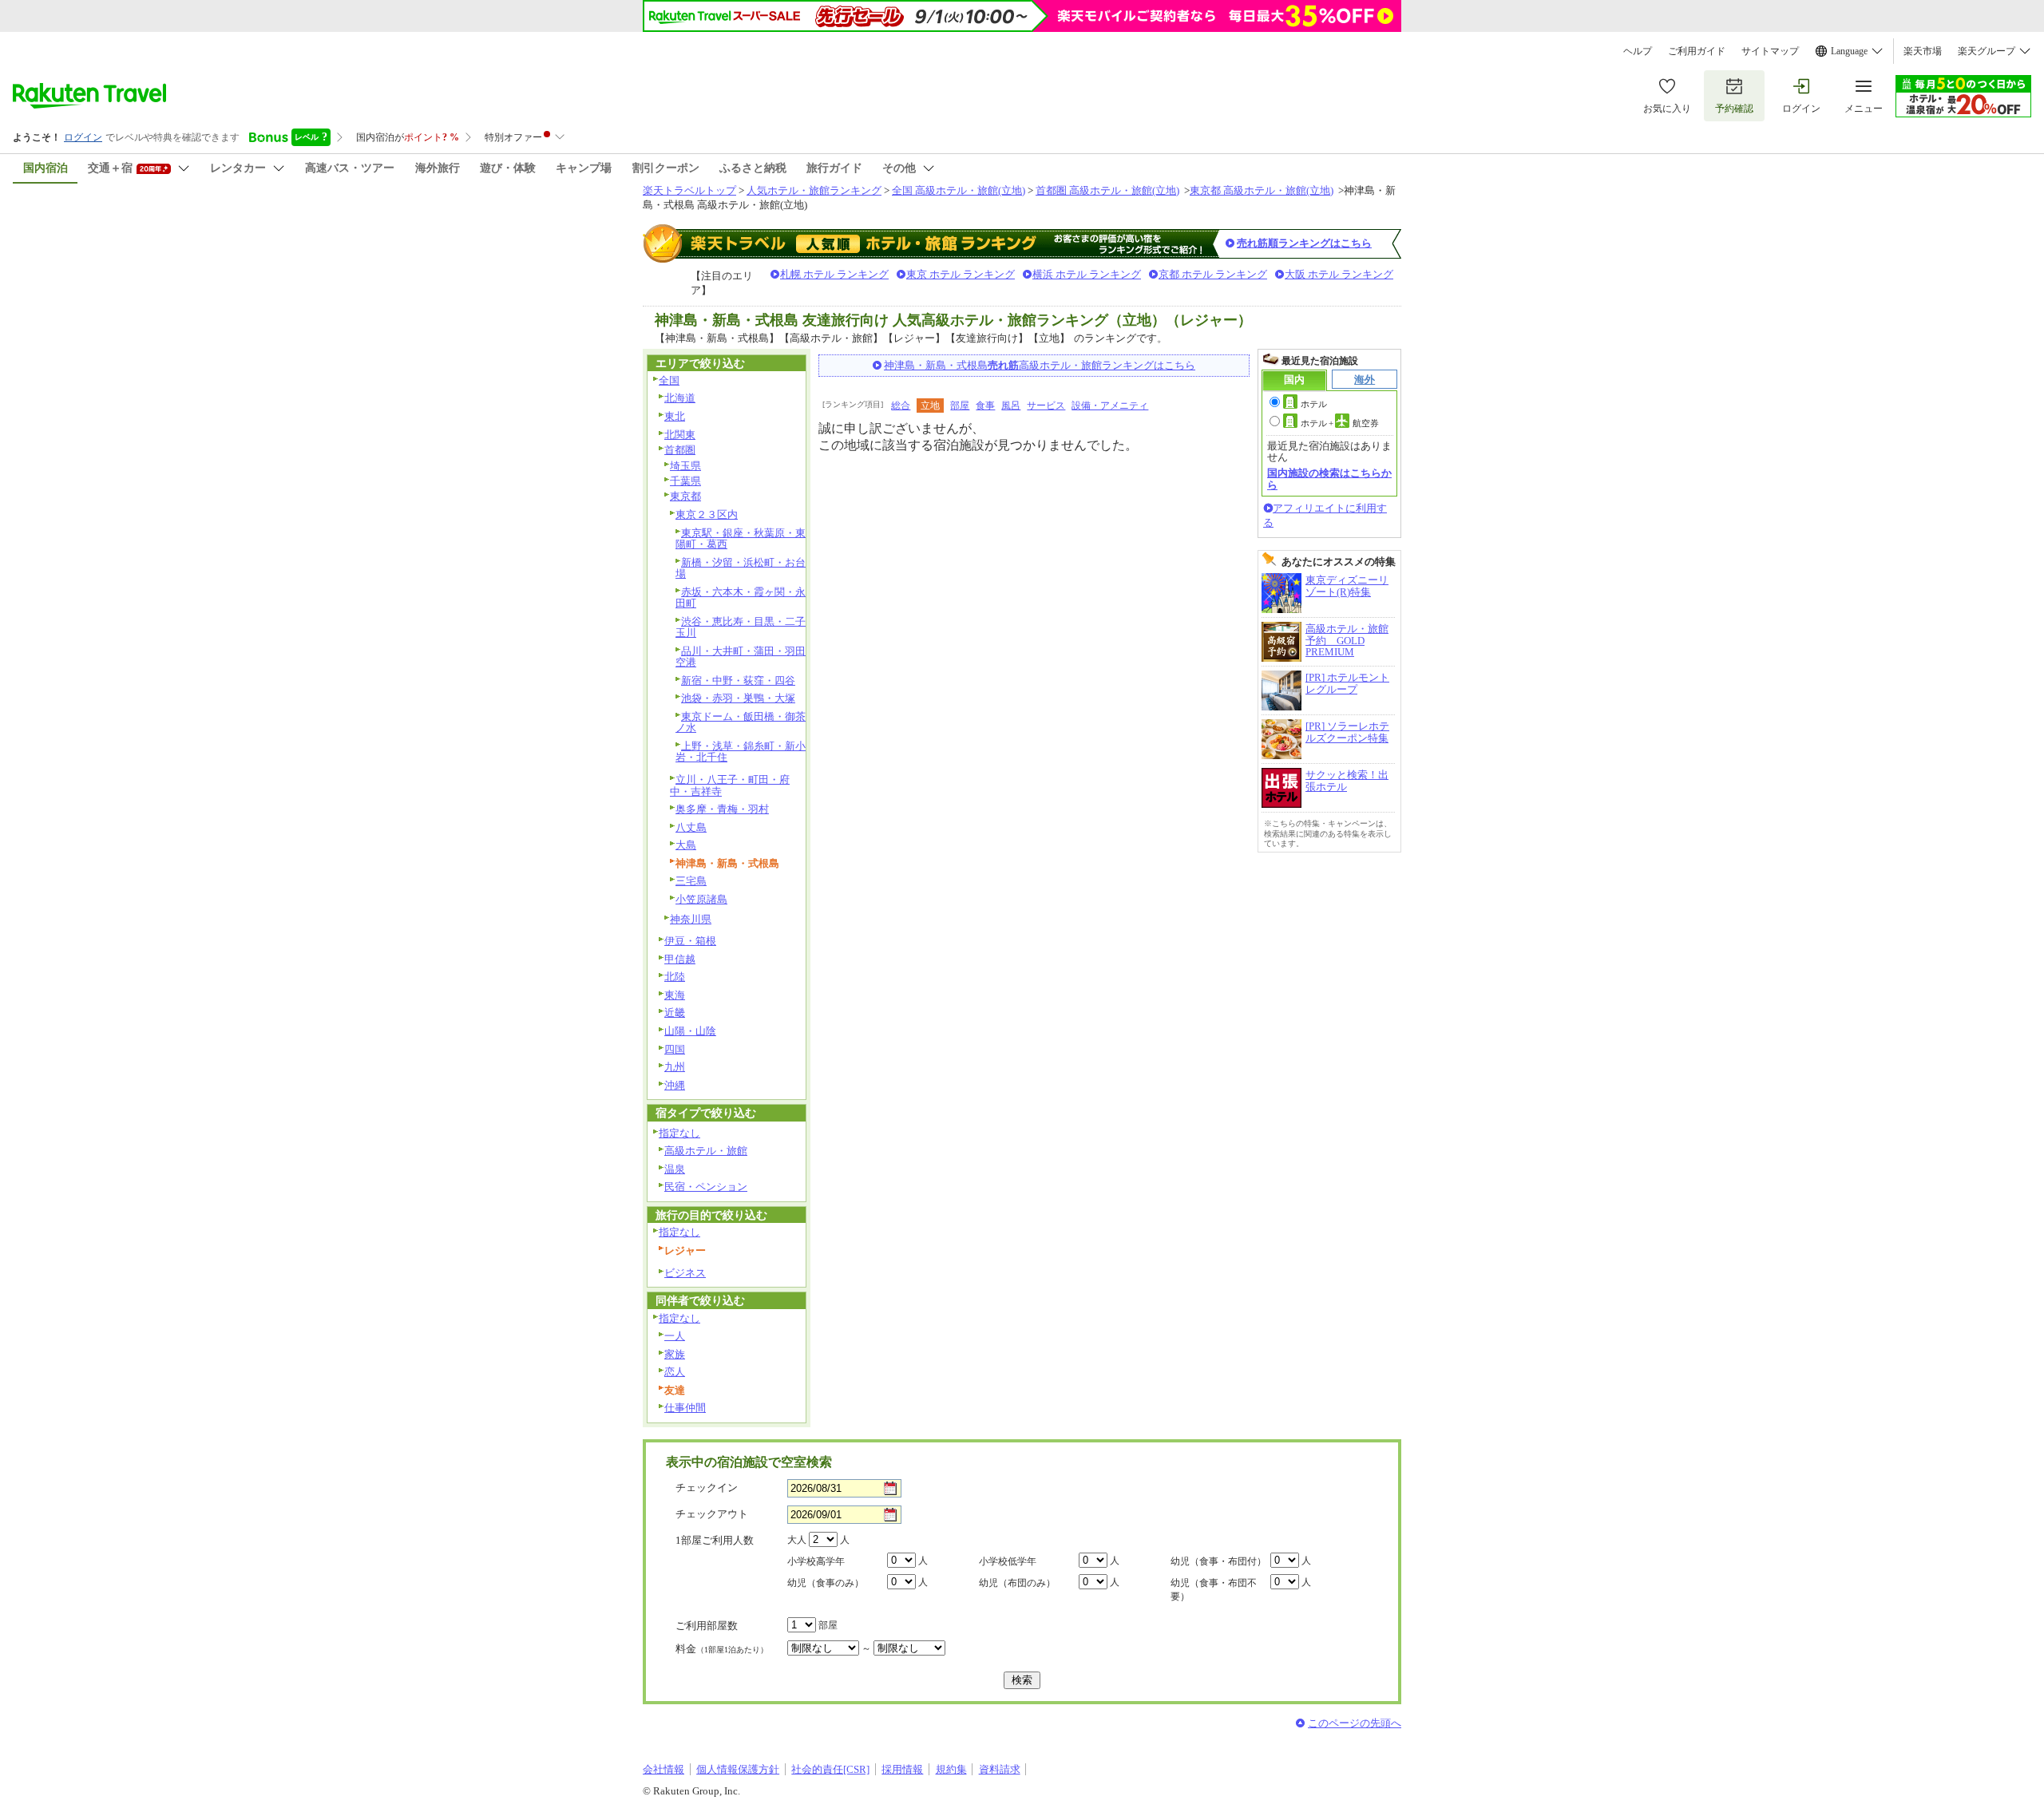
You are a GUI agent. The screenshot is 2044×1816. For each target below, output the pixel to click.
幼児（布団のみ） (1017, 1583)
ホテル (1314, 404)
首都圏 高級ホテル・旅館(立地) (1107, 190)
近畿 (675, 1013)
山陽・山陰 (690, 1031)
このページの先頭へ (1355, 1723)
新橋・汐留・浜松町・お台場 (741, 568)
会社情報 (664, 1769)
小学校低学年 (1008, 1561)
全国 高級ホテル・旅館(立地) (959, 190)
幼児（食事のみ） (826, 1583)
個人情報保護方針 (738, 1769)
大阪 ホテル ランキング (1339, 274)
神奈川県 (691, 919)
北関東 (680, 435)
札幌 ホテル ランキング (834, 274)
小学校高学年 (816, 1561)
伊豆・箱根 (690, 941)
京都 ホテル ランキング (1213, 274)
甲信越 (680, 959)
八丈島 (691, 827)
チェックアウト (712, 1514)
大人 (797, 1540)
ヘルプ (1638, 51)
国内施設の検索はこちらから (1329, 479)
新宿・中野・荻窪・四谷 (738, 681)
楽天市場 (1923, 51)
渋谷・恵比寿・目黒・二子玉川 (741, 627)
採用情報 (902, 1769)
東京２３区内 (707, 514)
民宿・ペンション (706, 1187)
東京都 (685, 496)
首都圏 (680, 450)
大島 (686, 845)
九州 (675, 1067)
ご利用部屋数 (707, 1626)
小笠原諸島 (701, 899)
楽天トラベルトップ (689, 190)
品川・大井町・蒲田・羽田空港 (741, 657)
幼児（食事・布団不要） (1214, 1590)
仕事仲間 (685, 1408)
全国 (669, 380)
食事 (985, 406)
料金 (722, 1649)
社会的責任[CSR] (830, 1769)
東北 (675, 416)
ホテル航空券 (1340, 423)
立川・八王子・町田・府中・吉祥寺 (730, 785)
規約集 (951, 1769)
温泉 (675, 1169)
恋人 (675, 1372)
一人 (675, 1336)
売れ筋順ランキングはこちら (1304, 243)
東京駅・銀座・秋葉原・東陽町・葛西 (741, 539)
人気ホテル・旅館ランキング (814, 190)
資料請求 (1000, 1769)
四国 (675, 1049)
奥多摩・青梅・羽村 (722, 809)
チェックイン (707, 1488)
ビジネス (685, 1273)
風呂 (1011, 406)
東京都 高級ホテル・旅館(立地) (1262, 190)
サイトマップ (1770, 51)
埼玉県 (685, 466)
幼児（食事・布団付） (1218, 1561)
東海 (675, 995)
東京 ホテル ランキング (961, 274)
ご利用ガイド (1697, 51)
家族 (675, 1354)
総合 (901, 406)
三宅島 (691, 881)
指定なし (679, 1133)
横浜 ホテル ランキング (1087, 274)
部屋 (960, 406)
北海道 (680, 398)
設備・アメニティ (1110, 406)
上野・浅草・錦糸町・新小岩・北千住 (741, 752)
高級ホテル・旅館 (706, 1151)
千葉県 (685, 481)
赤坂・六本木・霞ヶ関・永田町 (741, 598)
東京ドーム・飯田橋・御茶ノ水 (741, 722)
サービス (1046, 406)
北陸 (675, 977)
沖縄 (675, 1085)
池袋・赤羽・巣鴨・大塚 (738, 698)
